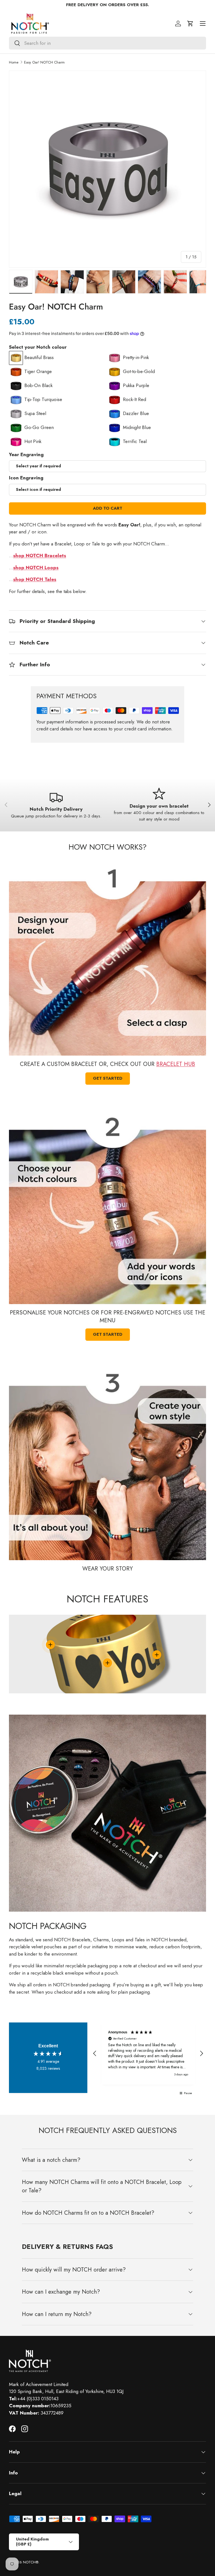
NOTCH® (31, 2562)
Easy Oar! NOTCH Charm (44, 62)
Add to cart (108, 508)
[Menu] (203, 24)
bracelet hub (176, 1064)
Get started (108, 1078)
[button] (190, 24)
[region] (148, 2054)
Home (14, 62)
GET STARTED (108, 1334)
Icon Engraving (26, 478)
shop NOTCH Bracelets (40, 555)
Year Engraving (26, 454)
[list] (107, 169)
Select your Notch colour (38, 347)
